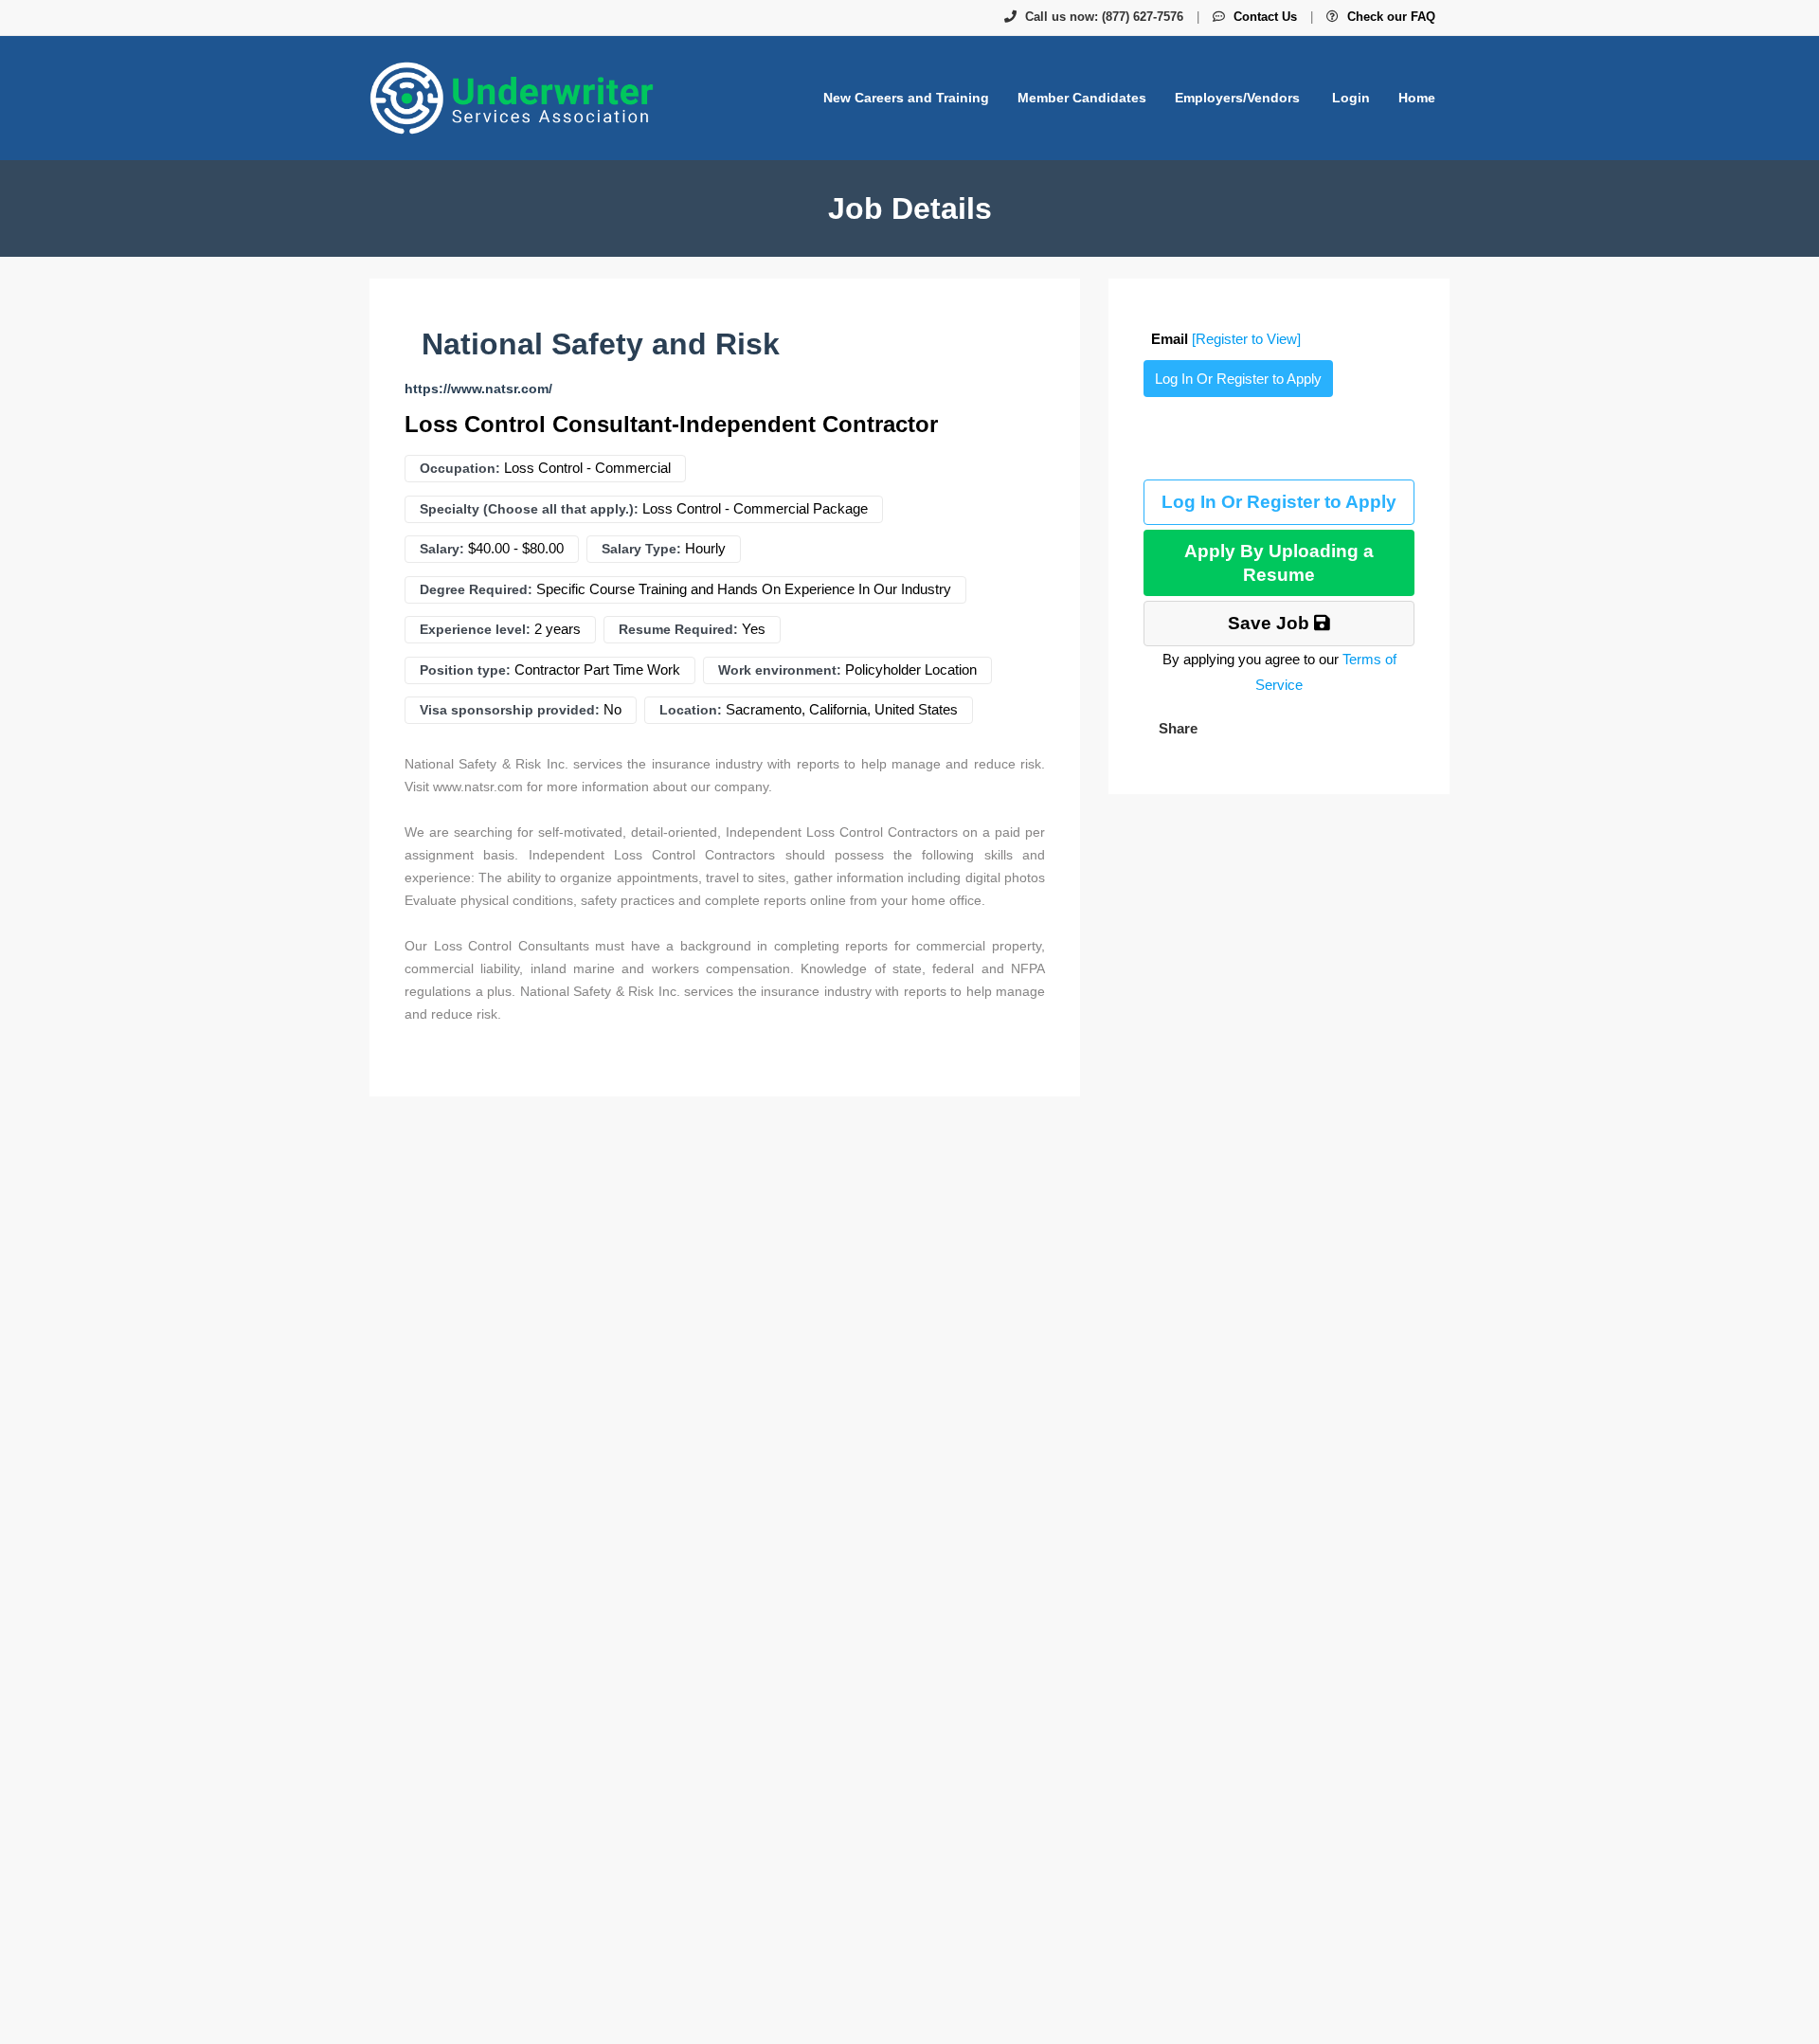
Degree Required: (476, 589)
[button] (1176, 728)
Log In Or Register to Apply (1238, 379)
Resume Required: (678, 629)
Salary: (442, 549)
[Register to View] (1246, 339)
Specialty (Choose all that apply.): (529, 509)
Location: (691, 710)
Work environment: (780, 670)
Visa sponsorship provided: (510, 710)
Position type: (465, 670)
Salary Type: (641, 549)
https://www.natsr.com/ (478, 389)
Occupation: (460, 468)
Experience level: (475, 629)
